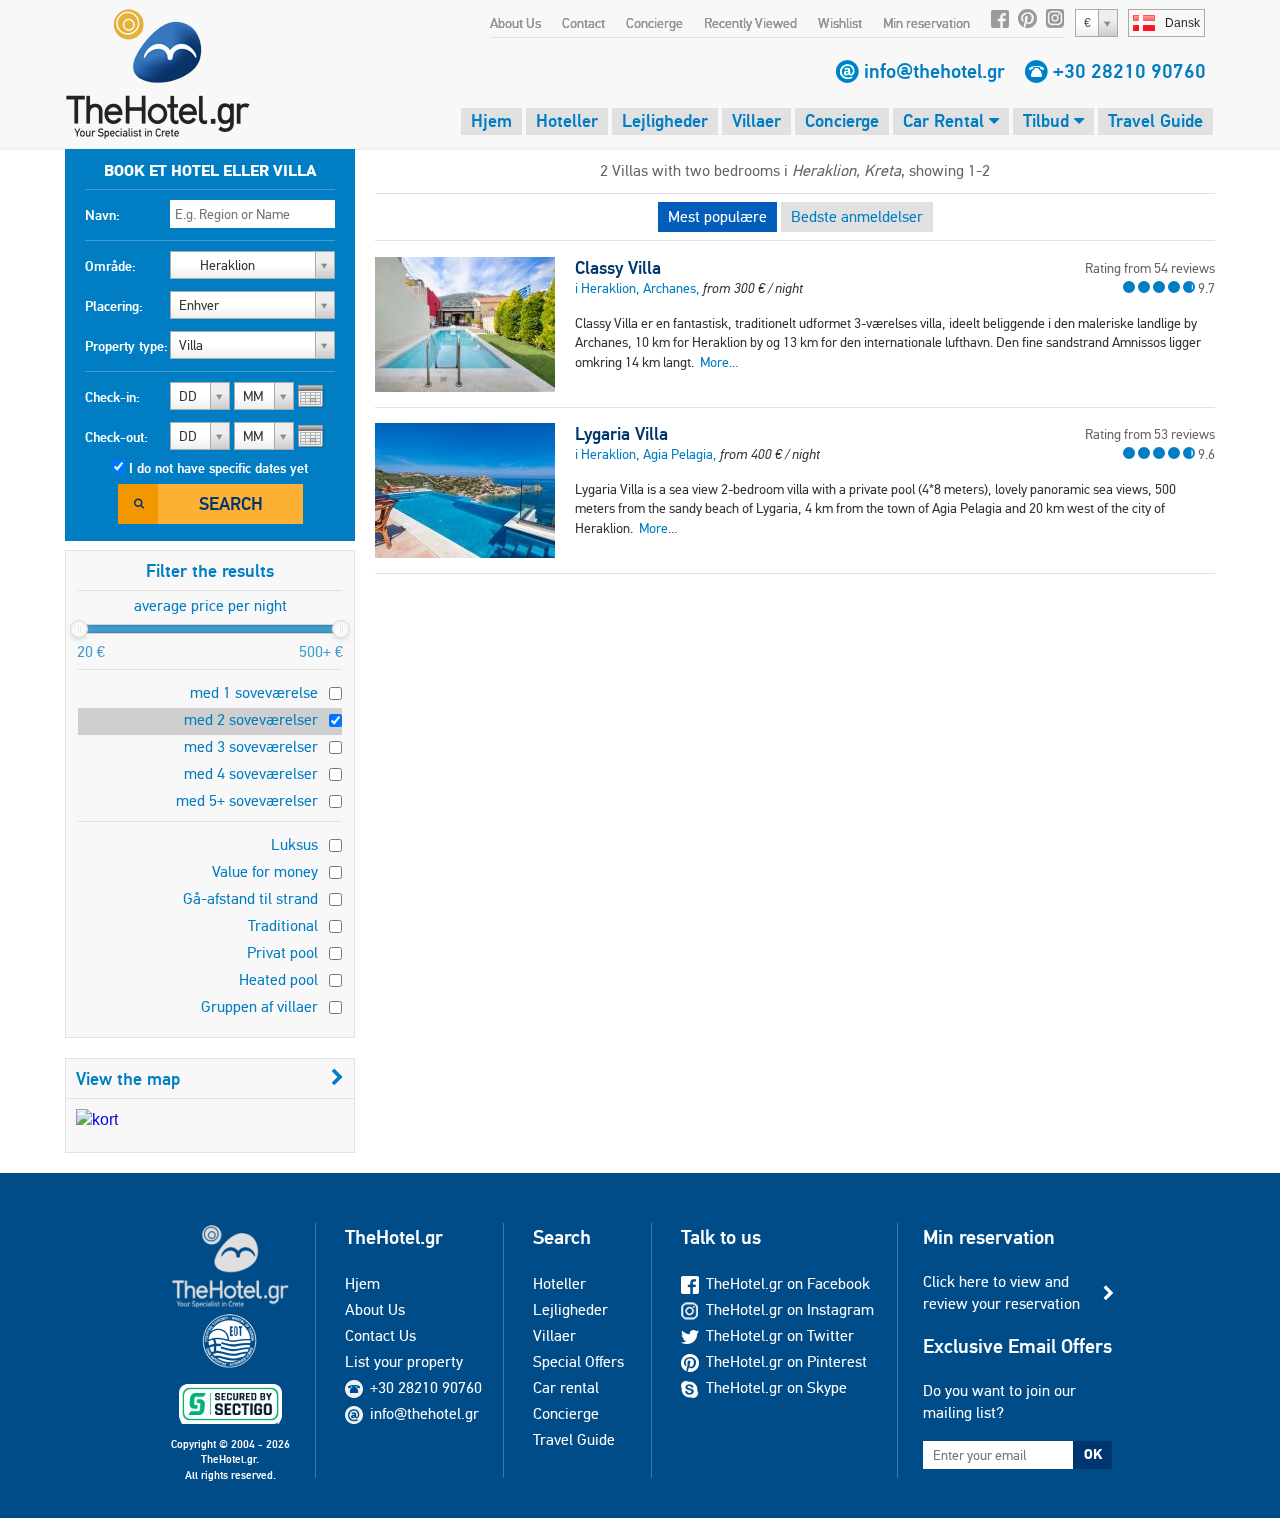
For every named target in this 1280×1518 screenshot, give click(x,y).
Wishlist (840, 23)
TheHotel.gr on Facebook (788, 1283)
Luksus (294, 844)
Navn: (102, 215)
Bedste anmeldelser (857, 216)
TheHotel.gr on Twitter (780, 1335)
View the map (128, 1078)
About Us (515, 23)
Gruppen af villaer (259, 1006)
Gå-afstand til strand (250, 898)
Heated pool (278, 979)
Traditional (283, 925)
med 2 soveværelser (251, 719)
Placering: (114, 306)
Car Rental (946, 120)
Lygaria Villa (621, 434)
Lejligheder (665, 120)
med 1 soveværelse (254, 692)
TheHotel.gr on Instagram (790, 1309)
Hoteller (567, 120)
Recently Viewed (750, 23)
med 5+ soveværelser (247, 800)
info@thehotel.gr (934, 71)
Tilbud (1048, 120)
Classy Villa (618, 268)
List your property (404, 1361)
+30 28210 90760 (1129, 71)
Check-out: (116, 437)
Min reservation (926, 23)
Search (231, 503)
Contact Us (380, 1335)
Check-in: (112, 397)
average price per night (210, 605)
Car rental (566, 1387)
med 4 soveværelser (251, 773)
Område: (110, 266)
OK (1093, 1454)
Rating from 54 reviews (1150, 268)
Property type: (126, 346)
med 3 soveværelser (251, 746)
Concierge (654, 23)
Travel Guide (1155, 120)
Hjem (491, 120)
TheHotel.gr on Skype (776, 1387)
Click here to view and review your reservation (1001, 1292)
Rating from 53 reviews (1150, 434)
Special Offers (578, 1361)
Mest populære (717, 216)
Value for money (265, 871)
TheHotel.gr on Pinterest (786, 1361)
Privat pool (282, 952)
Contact (583, 23)
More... (719, 362)
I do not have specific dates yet (218, 468)
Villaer (756, 120)
